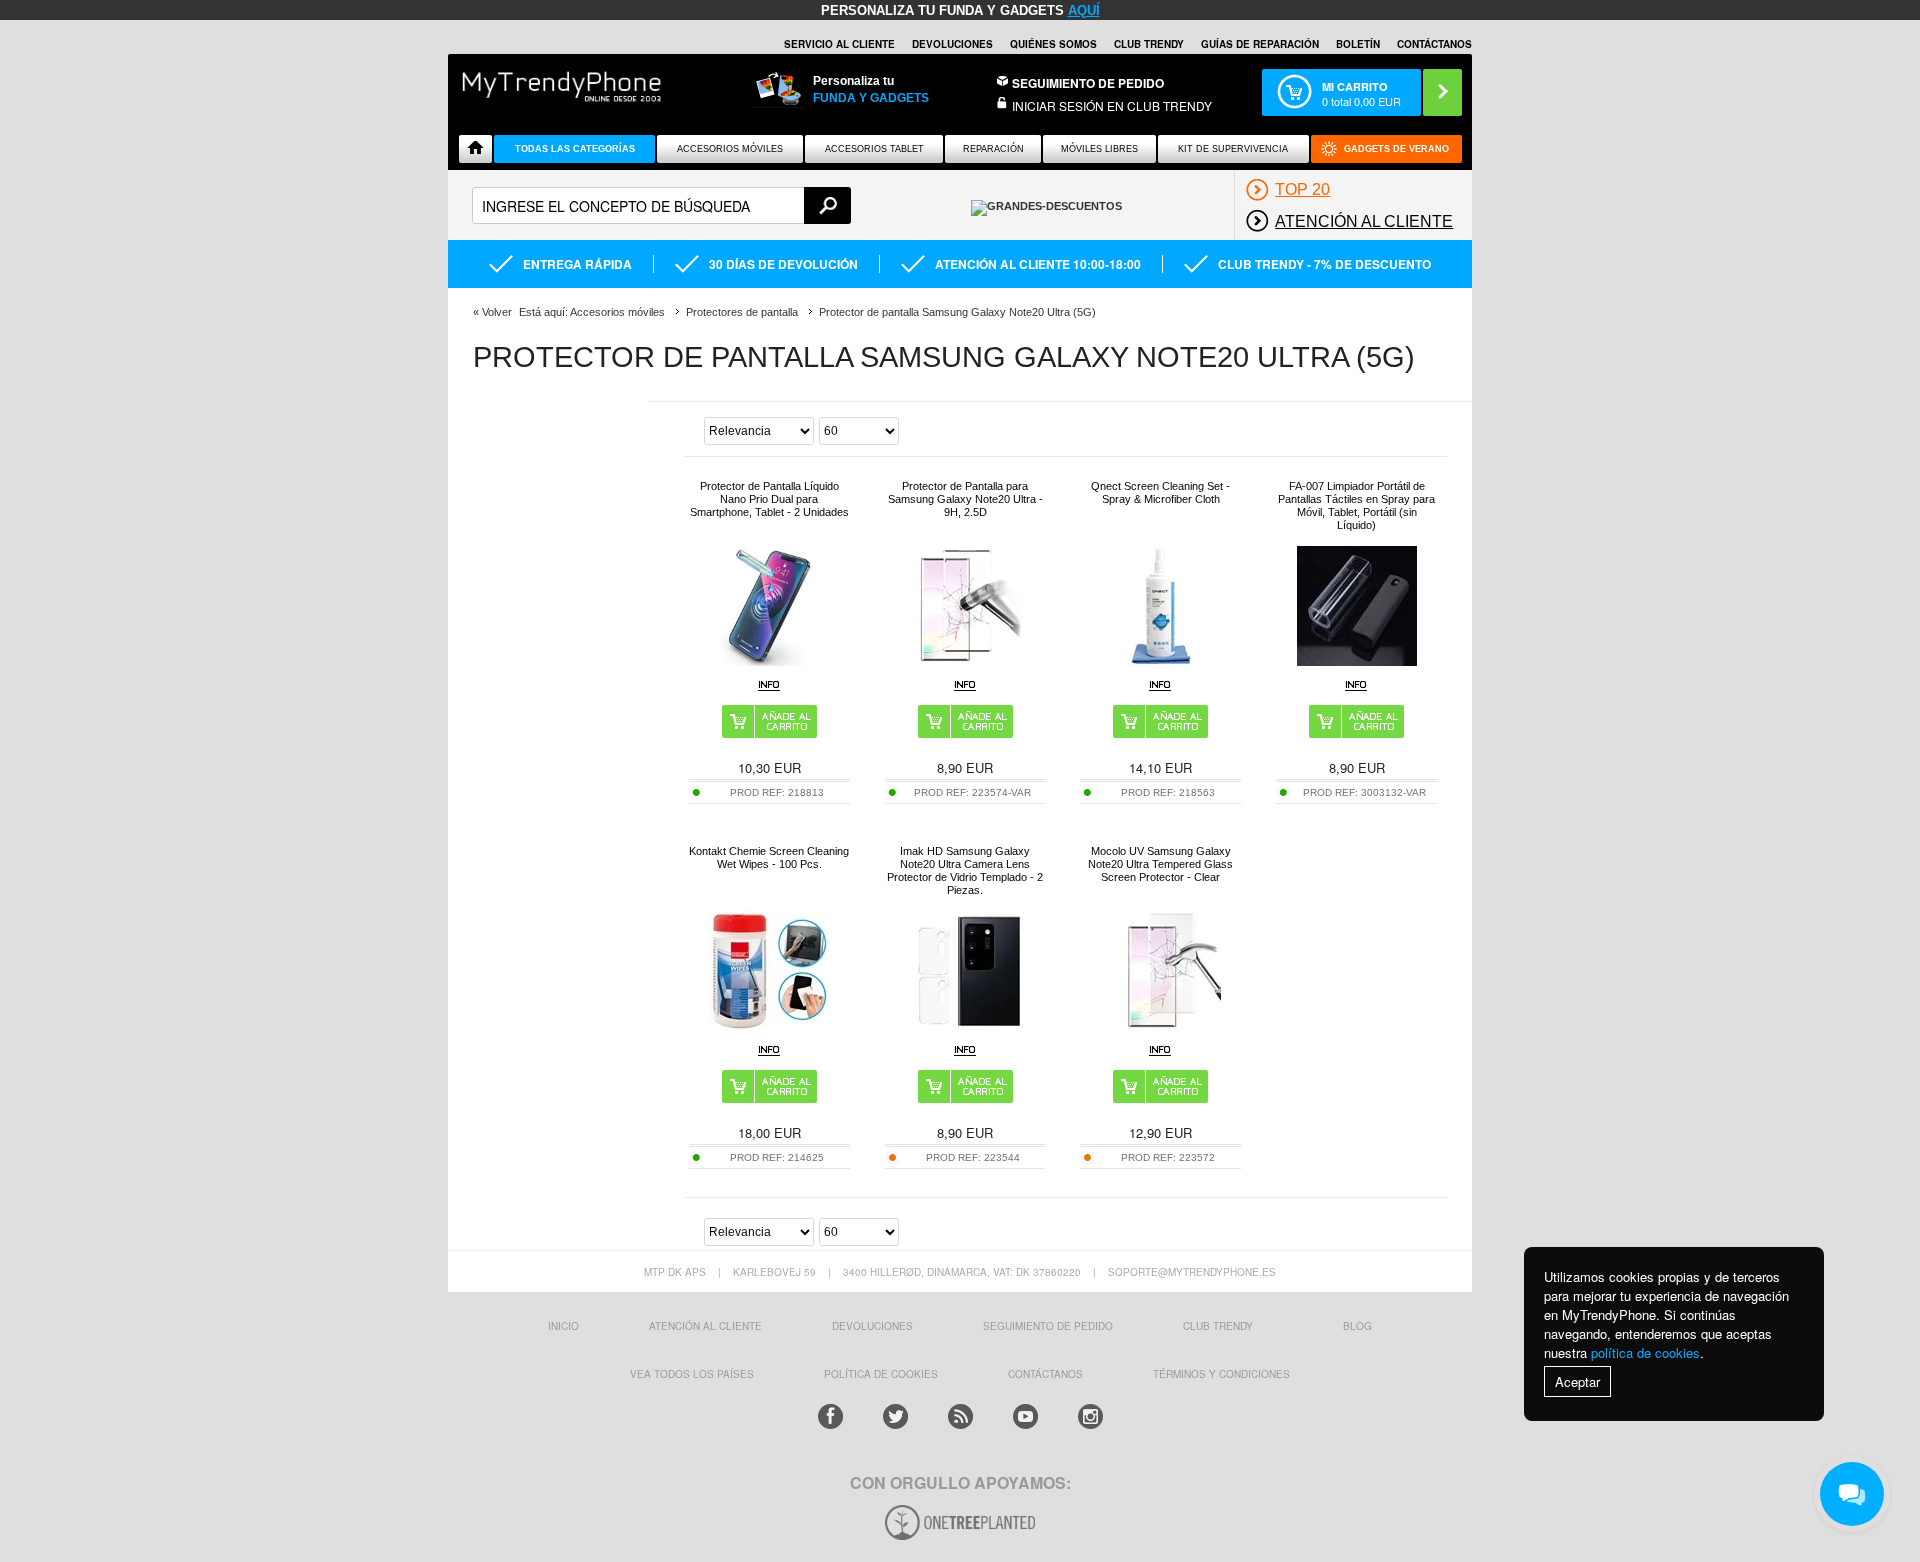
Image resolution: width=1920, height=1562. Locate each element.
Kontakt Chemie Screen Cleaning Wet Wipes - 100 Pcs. (769, 857)
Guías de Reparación (1260, 44)
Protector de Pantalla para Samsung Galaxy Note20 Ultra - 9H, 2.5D (965, 499)
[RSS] (960, 1416)
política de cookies (1645, 1352)
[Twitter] (895, 1416)
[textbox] (661, 205)
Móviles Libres (1099, 149)
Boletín (1358, 44)
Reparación (993, 149)
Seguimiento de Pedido (1088, 83)
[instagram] (1090, 1416)
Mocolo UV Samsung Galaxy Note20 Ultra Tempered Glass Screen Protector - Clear (1160, 864)
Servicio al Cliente (839, 44)
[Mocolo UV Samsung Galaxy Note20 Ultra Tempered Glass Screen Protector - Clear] (1161, 1025)
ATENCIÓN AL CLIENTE (705, 1326)
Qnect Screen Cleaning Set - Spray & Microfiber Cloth (1160, 492)
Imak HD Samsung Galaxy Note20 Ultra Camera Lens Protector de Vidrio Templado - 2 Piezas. (965, 870)
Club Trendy (1149, 44)
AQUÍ (1084, 10)
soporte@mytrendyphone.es (1192, 1272)
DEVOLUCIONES (952, 44)
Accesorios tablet (874, 149)
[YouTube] (1025, 1416)
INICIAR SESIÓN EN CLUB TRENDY (1112, 105)
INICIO (563, 1326)
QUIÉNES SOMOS (1053, 44)
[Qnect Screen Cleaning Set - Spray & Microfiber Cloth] (1161, 660)
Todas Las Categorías (575, 149)
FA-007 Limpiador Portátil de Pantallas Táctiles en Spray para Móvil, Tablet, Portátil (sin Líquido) (1356, 505)
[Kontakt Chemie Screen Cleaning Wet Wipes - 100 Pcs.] (769, 1025)
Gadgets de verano (1396, 149)
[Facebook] (830, 1416)
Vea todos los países (692, 1374)
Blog (1357, 1326)
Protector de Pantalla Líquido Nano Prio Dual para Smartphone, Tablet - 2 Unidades (769, 499)
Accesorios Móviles (730, 149)
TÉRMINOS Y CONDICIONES (1221, 1374)
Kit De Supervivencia (1233, 149)
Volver (497, 312)
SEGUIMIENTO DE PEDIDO (1048, 1326)
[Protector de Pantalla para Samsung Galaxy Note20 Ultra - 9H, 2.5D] (965, 660)
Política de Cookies (881, 1374)
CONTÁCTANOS (1434, 44)
